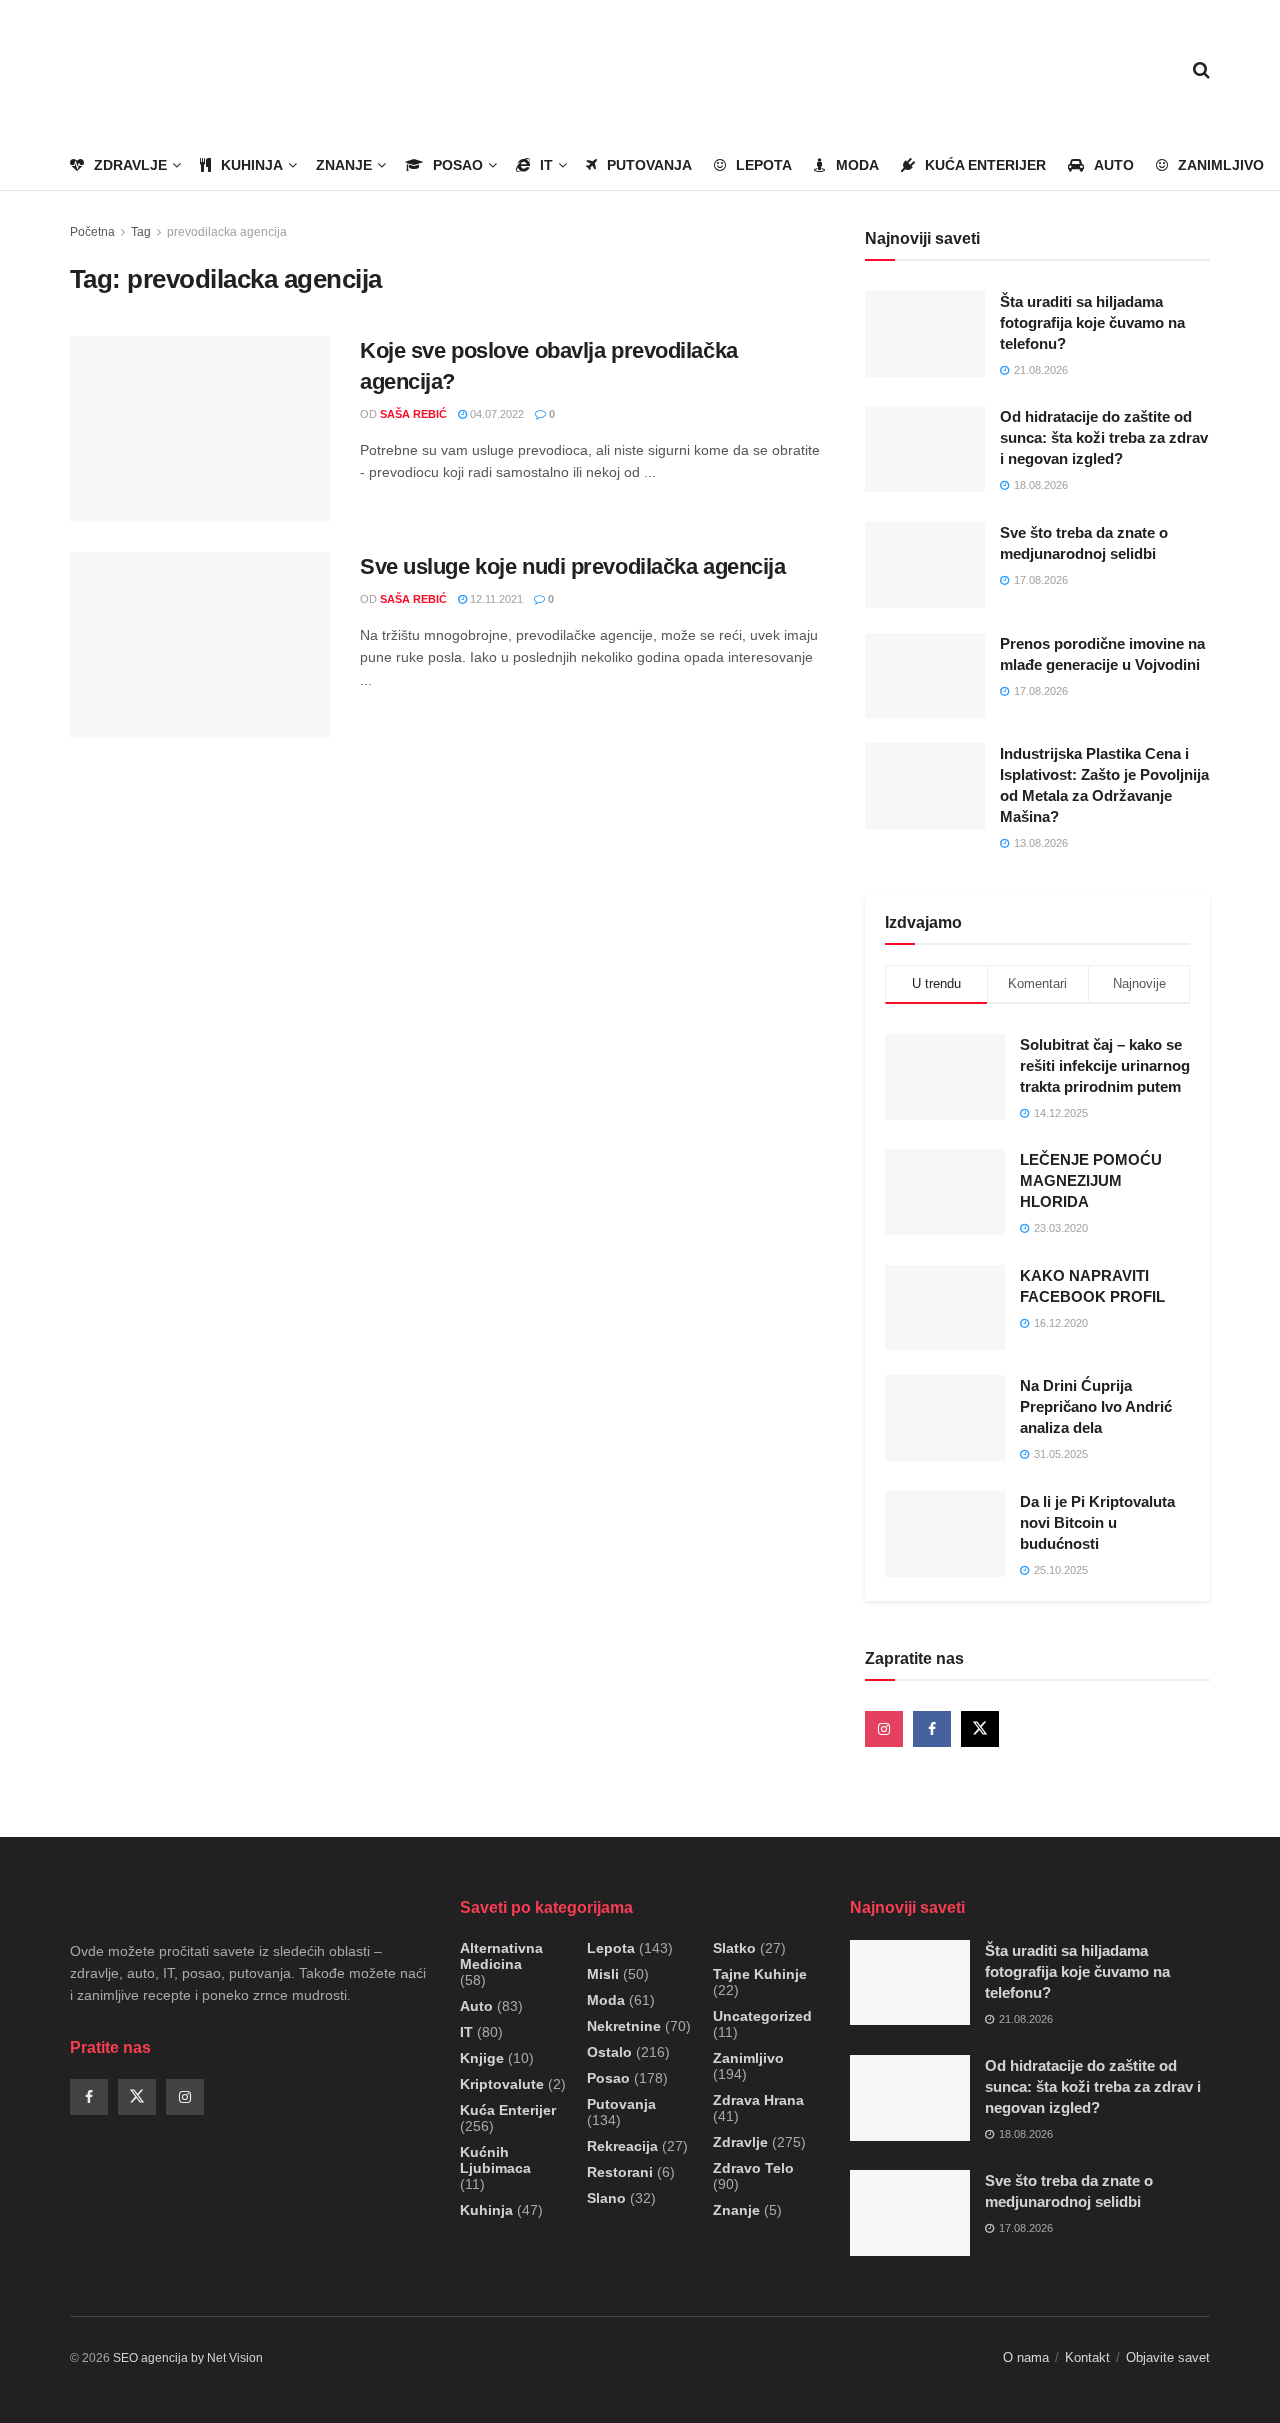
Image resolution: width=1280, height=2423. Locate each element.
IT (546, 165)
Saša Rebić (413, 414)
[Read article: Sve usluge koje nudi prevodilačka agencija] (200, 645)
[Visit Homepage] (185, 70)
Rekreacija (622, 2146)
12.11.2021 (495, 599)
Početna (92, 232)
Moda (857, 165)
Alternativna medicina (501, 1956)
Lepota (764, 165)
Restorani (620, 2172)
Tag (141, 232)
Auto (1114, 165)
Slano (606, 2198)
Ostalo (609, 2052)
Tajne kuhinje (760, 1974)
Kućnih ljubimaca (495, 2160)
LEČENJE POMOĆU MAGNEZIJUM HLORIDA (1091, 1180)
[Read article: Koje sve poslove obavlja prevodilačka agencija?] (200, 429)
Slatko (734, 1948)
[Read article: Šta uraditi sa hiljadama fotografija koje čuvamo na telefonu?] (925, 334)
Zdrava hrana (758, 2100)
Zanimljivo (1221, 165)
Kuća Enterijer (985, 165)
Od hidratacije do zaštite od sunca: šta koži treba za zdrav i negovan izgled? (1104, 437)
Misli (603, 1974)
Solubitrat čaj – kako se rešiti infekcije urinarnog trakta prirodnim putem (1105, 1065)
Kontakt (1087, 2357)
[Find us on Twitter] (980, 1729)
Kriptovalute (502, 2084)
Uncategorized (762, 2016)
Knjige (482, 2058)
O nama (1026, 2357)
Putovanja (649, 165)
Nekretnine (624, 2026)
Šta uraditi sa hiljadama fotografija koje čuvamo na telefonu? (1092, 322)
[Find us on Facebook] (932, 1729)
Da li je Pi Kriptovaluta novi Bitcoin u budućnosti (1097, 1522)
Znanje (344, 165)
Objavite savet (1168, 2357)
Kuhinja (252, 165)
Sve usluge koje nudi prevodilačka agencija (573, 566)
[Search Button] (1201, 70)
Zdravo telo (753, 2168)
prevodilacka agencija (227, 232)
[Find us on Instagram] (884, 1729)
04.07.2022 (495, 414)
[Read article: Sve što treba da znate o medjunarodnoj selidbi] (925, 565)
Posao (458, 165)
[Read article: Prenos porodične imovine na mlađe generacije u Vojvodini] (925, 676)
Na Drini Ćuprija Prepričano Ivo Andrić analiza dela (1096, 1406)
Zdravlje (130, 165)
